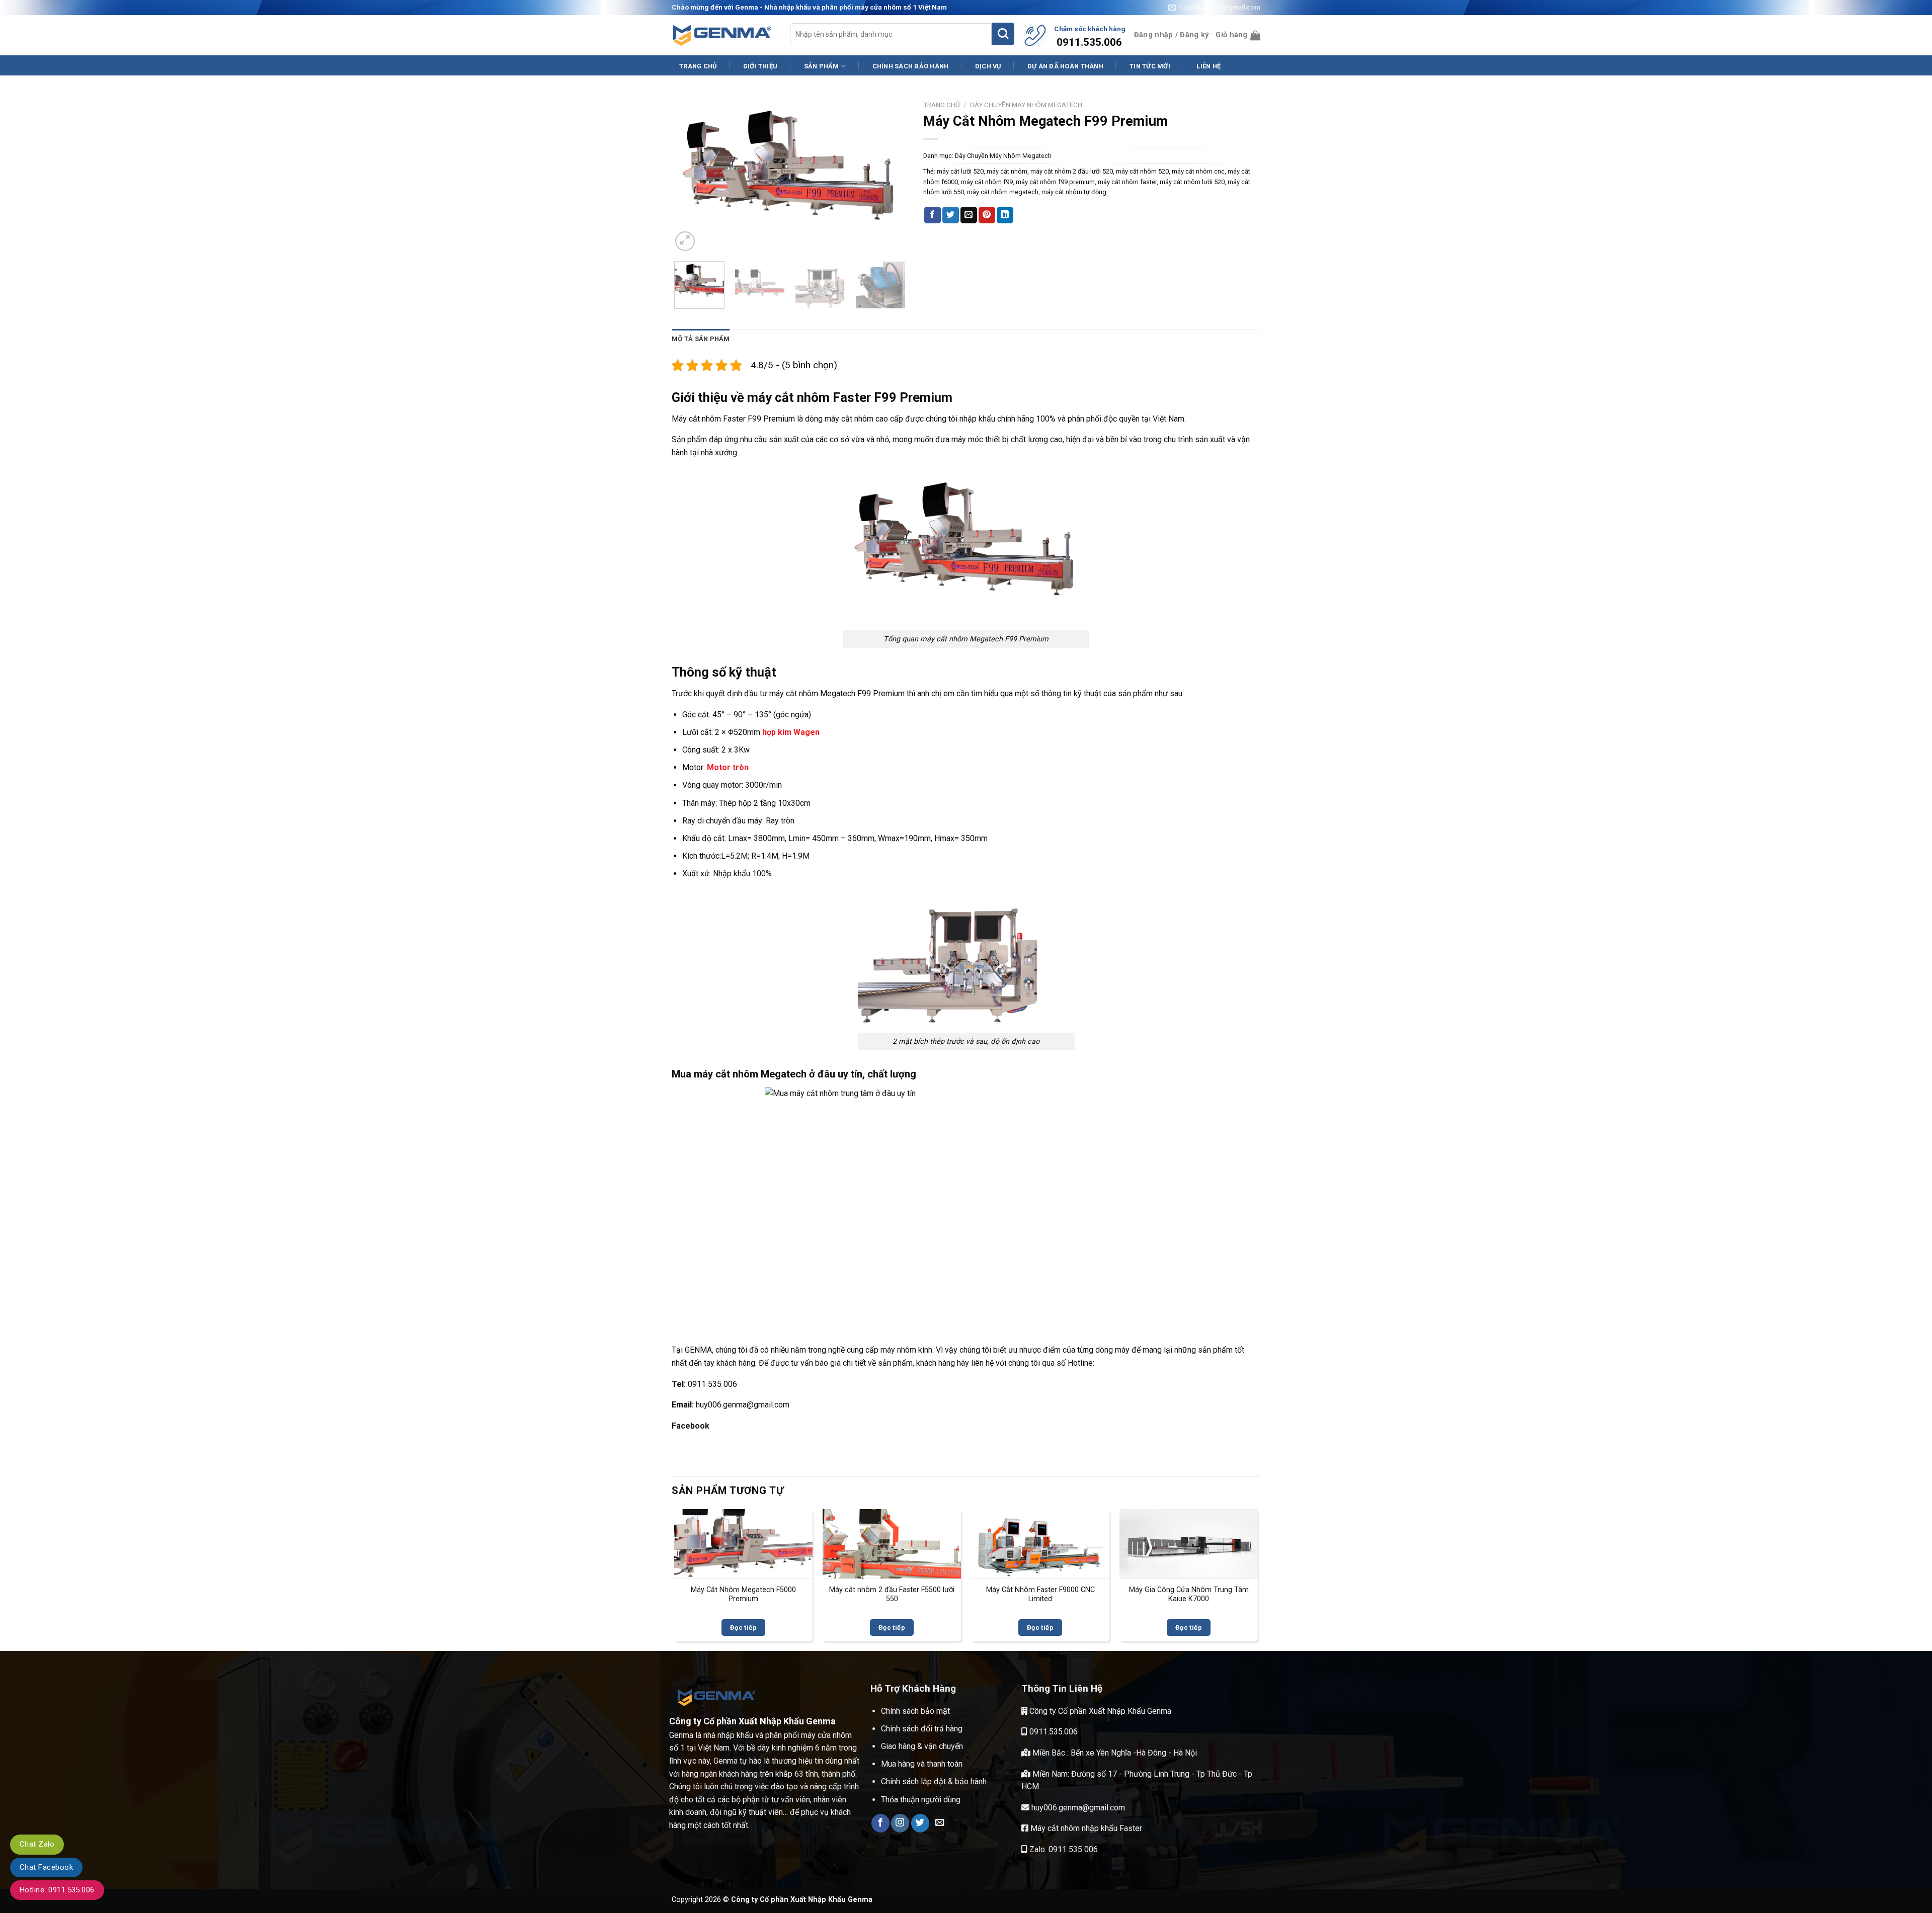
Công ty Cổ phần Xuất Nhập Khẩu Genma (1099, 1711)
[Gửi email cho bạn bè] (969, 215)
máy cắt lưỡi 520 (960, 171)
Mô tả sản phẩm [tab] (701, 339)
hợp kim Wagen (791, 732)
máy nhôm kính (906, 1350)
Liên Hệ (1209, 66)
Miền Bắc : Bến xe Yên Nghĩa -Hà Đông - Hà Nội (1114, 1753)
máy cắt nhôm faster (1127, 182)
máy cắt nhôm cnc (1198, 171)
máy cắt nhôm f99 (987, 182)
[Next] (891, 175)
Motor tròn (728, 767)
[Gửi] (1003, 34)
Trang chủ (942, 105)
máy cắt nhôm (1007, 171)
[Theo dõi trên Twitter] (920, 1823)
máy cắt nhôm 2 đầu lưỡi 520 (1072, 171)
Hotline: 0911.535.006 (57, 1890)
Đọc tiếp (743, 1628)
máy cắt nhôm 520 (1142, 171)
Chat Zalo (37, 1844)
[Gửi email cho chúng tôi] (940, 1823)
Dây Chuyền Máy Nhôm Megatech (1026, 105)
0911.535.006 (1053, 1732)
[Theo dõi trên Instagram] (900, 1823)
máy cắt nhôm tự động (1074, 192)
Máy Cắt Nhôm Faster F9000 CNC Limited (1040, 1595)
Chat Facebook (46, 1867)
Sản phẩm (822, 66)
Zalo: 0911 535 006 (1063, 1849)
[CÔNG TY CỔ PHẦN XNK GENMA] (722, 36)
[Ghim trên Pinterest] (987, 215)
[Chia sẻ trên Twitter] (951, 215)
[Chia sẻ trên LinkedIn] (1005, 215)
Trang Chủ (698, 66)
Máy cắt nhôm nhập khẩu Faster (1085, 1828)
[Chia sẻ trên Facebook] (933, 215)
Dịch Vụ (988, 66)
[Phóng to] (685, 241)
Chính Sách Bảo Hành (911, 66)
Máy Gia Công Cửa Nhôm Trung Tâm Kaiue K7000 (1189, 1595)
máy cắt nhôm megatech (1003, 192)
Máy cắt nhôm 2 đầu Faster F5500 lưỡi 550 (892, 1595)
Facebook (691, 1426)
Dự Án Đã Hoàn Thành (1065, 66)
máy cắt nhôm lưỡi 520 (1192, 182)
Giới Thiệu (760, 66)
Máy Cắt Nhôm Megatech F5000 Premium (743, 1595)
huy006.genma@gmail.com (1077, 1808)
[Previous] (689, 175)
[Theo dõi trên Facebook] (880, 1823)
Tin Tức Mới (1150, 66)
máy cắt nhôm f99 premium (1055, 182)
